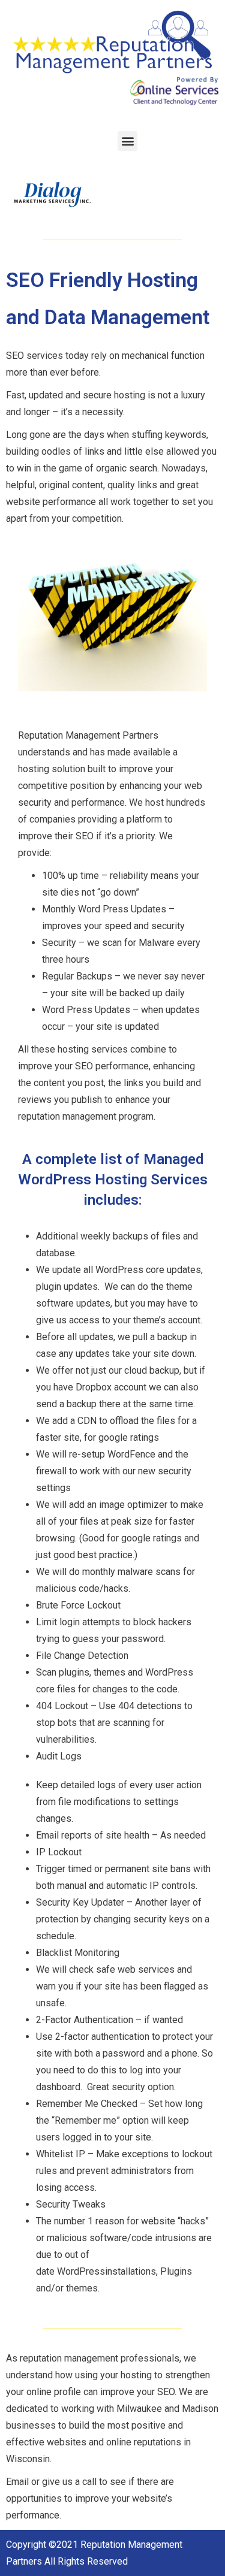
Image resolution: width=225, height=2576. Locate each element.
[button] (127, 141)
